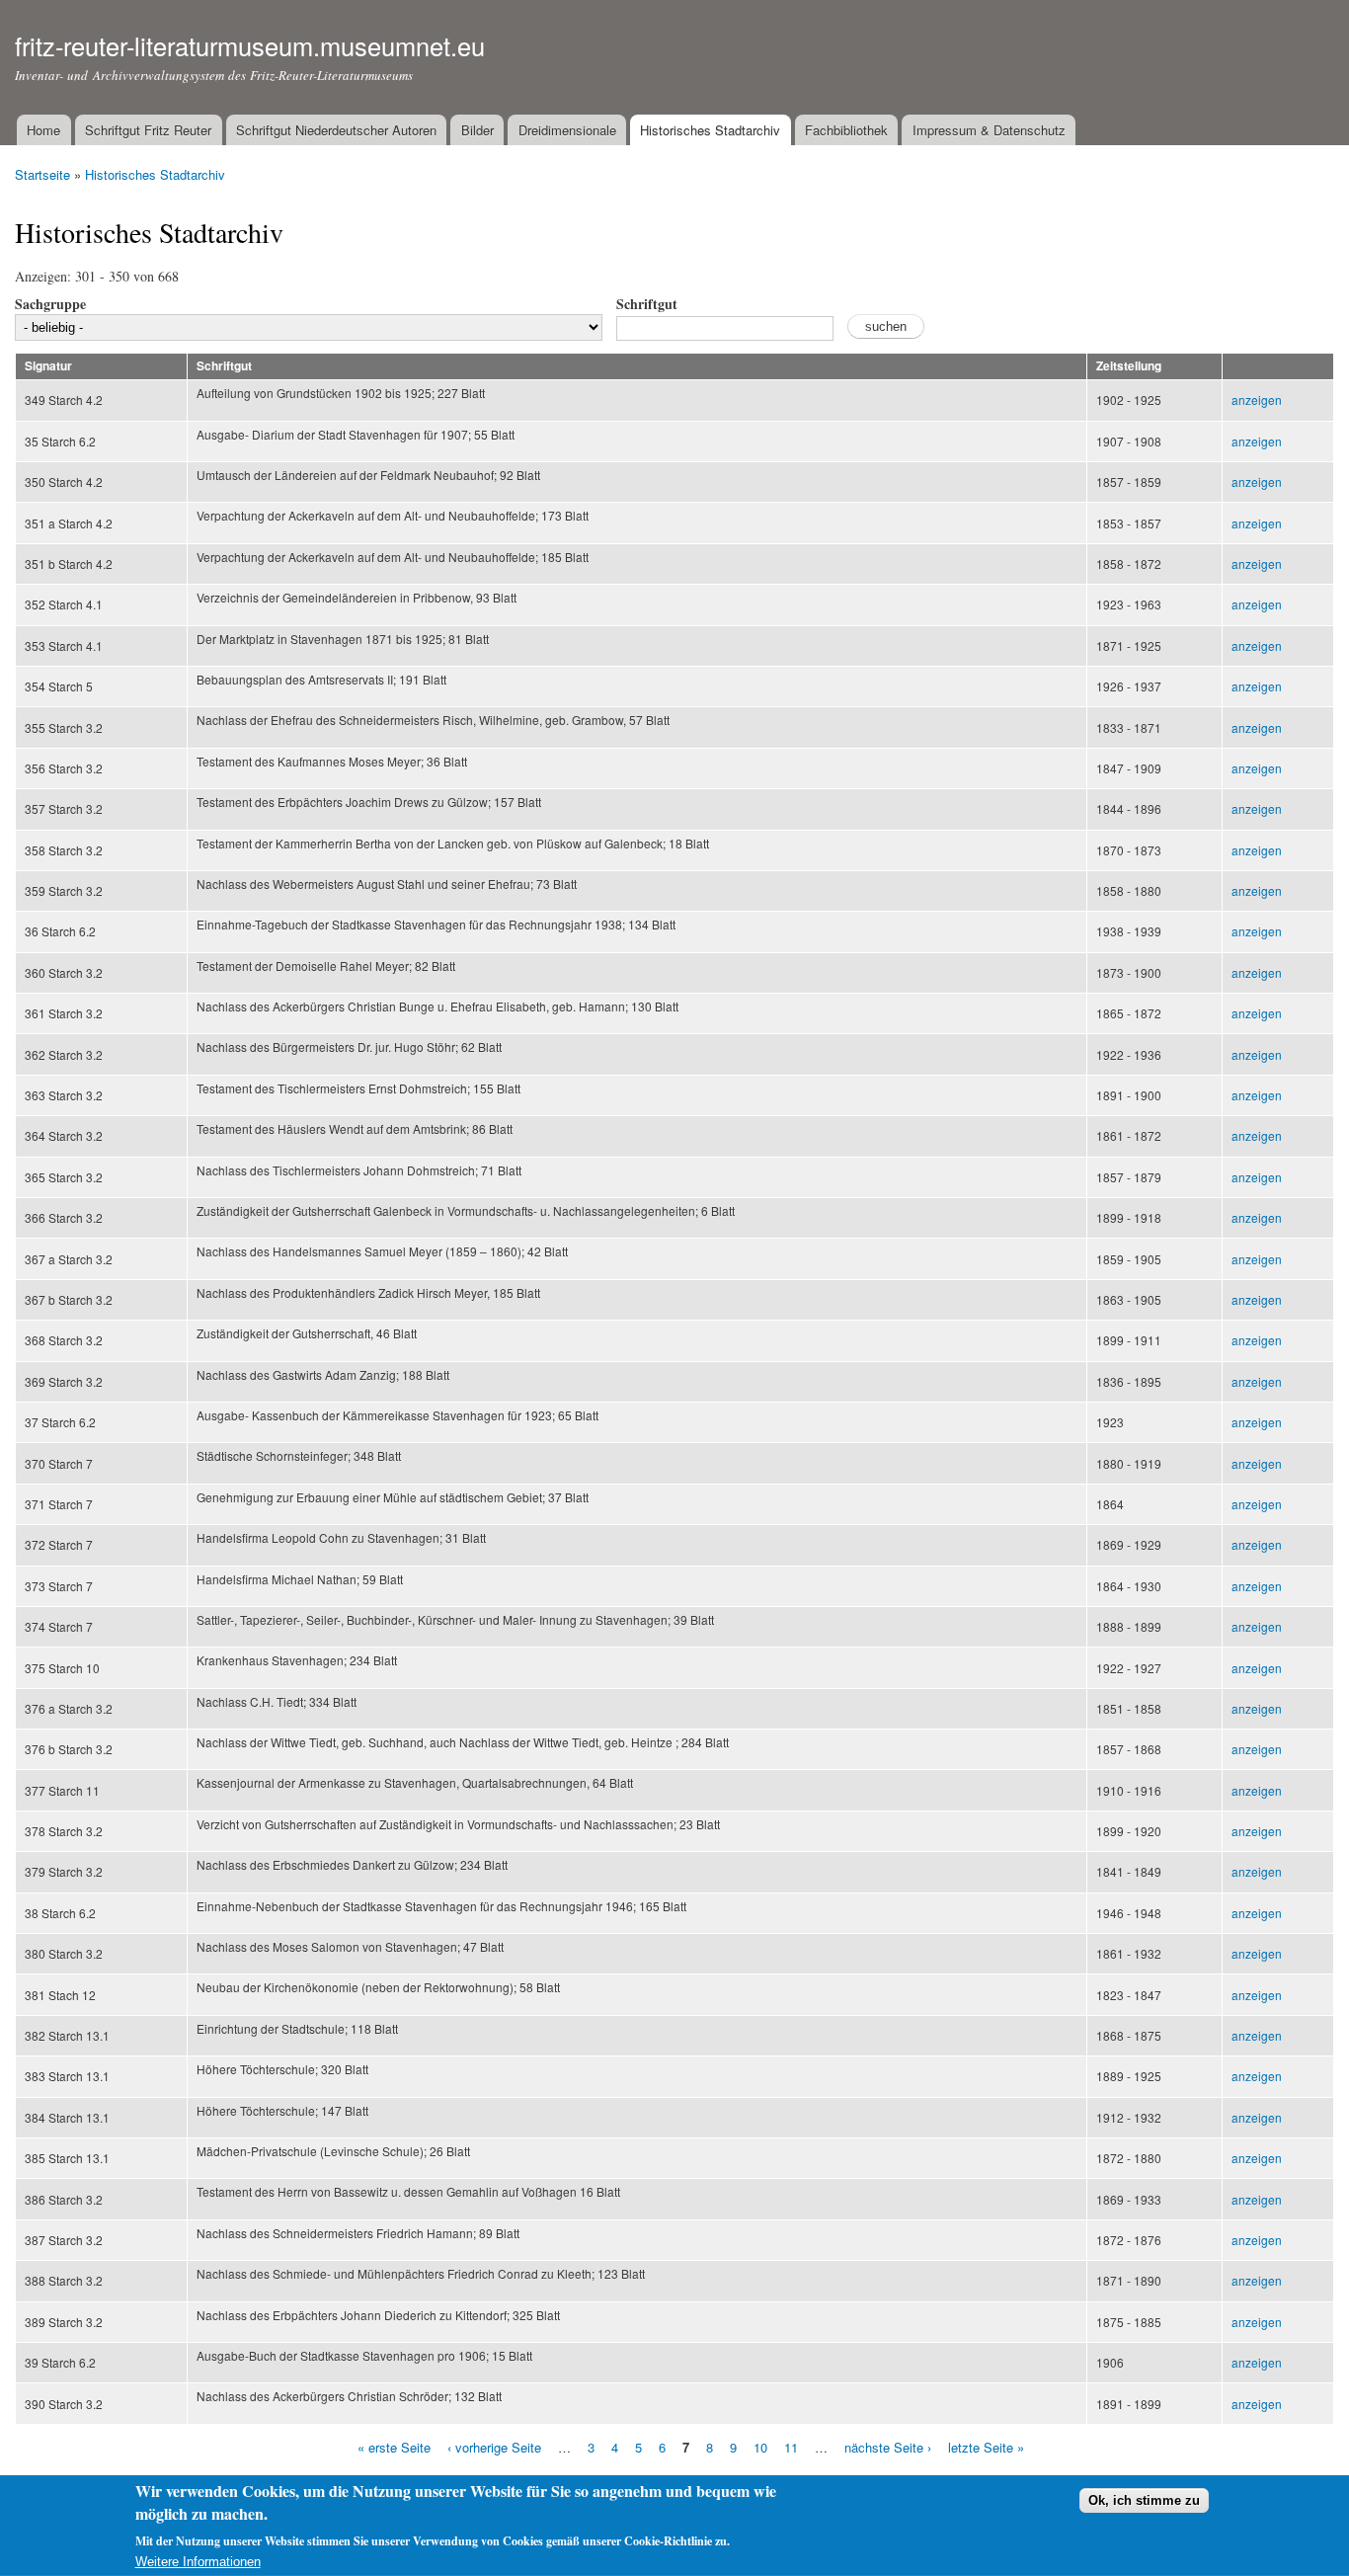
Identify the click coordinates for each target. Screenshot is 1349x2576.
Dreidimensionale (567, 130)
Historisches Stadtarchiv (710, 130)
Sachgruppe (50, 304)
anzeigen (1257, 400)
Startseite (42, 174)
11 (791, 2447)
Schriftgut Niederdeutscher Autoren (336, 130)
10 (760, 2447)
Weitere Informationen (198, 2562)
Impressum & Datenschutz (989, 130)
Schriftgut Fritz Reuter (148, 130)
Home (43, 130)
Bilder (477, 130)
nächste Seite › (888, 2447)
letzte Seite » (986, 2447)
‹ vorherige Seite (494, 2447)
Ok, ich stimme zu (1144, 2501)
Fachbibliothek (846, 130)
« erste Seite (394, 2447)
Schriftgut (647, 304)
